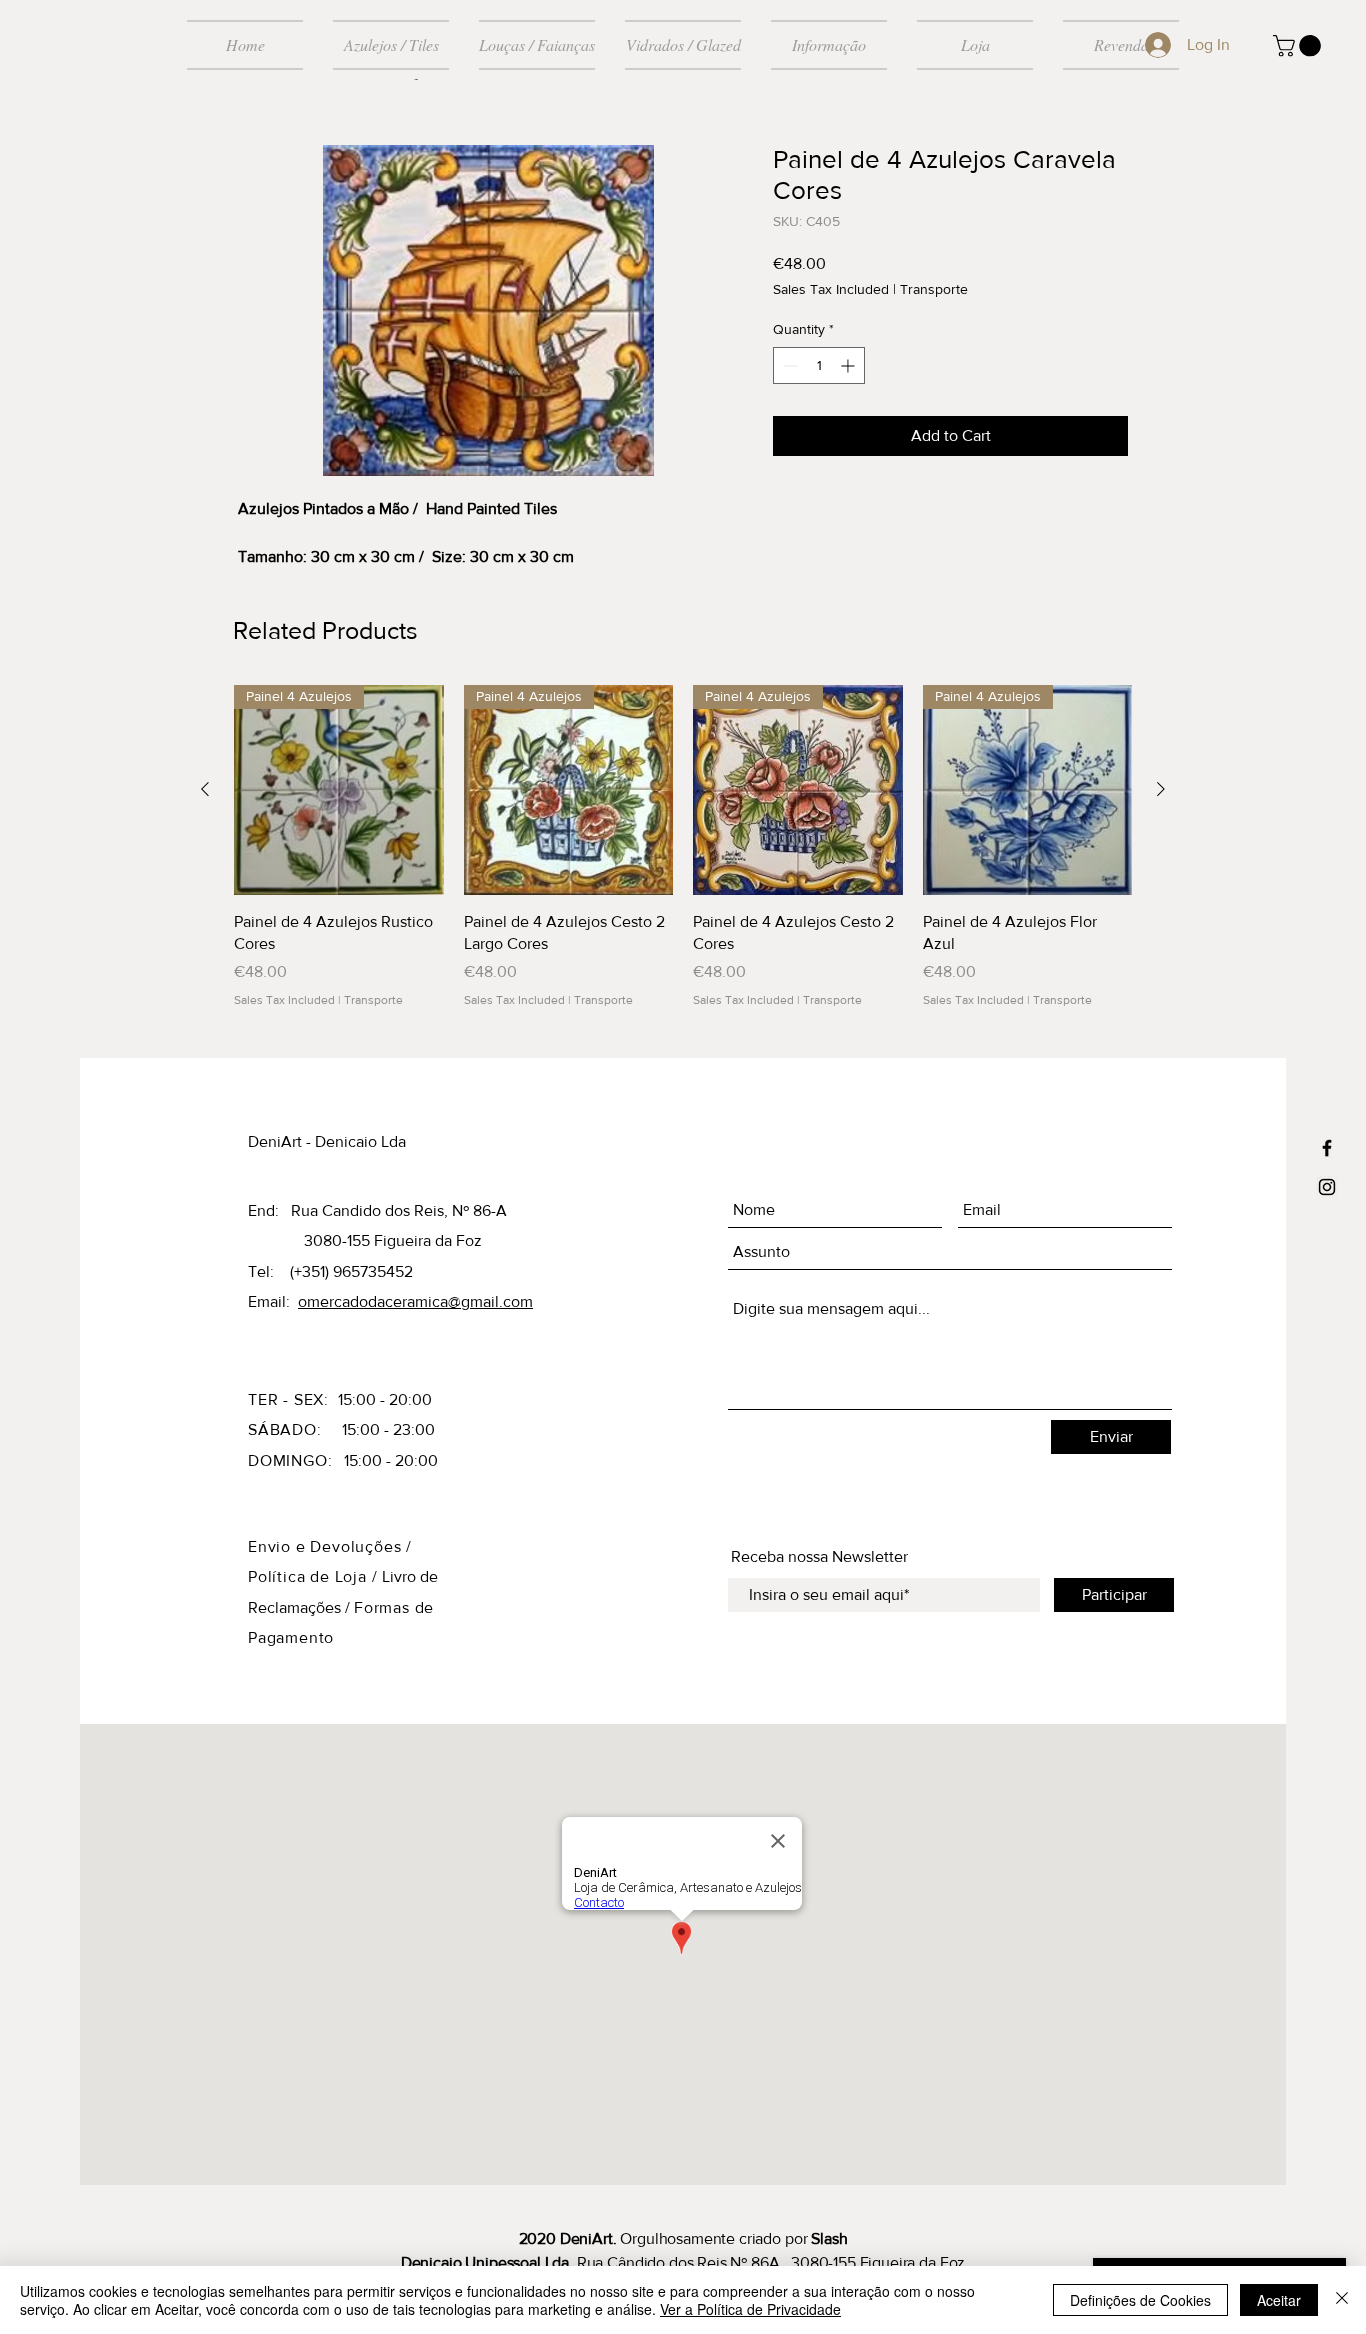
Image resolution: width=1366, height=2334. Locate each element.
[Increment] (849, 365)
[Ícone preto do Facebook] (1327, 1148)
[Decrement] (788, 365)
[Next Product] (1161, 789)
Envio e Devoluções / (330, 1546)
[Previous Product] (205, 789)
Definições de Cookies (1140, 2300)
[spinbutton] (819, 365)
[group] (683, 846)
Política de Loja (310, 1576)
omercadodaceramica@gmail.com (415, 1301)
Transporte (934, 289)
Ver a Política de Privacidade (750, 2309)
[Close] (1342, 2300)
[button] (1299, 46)
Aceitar (1279, 2300)
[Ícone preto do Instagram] (1327, 1187)
